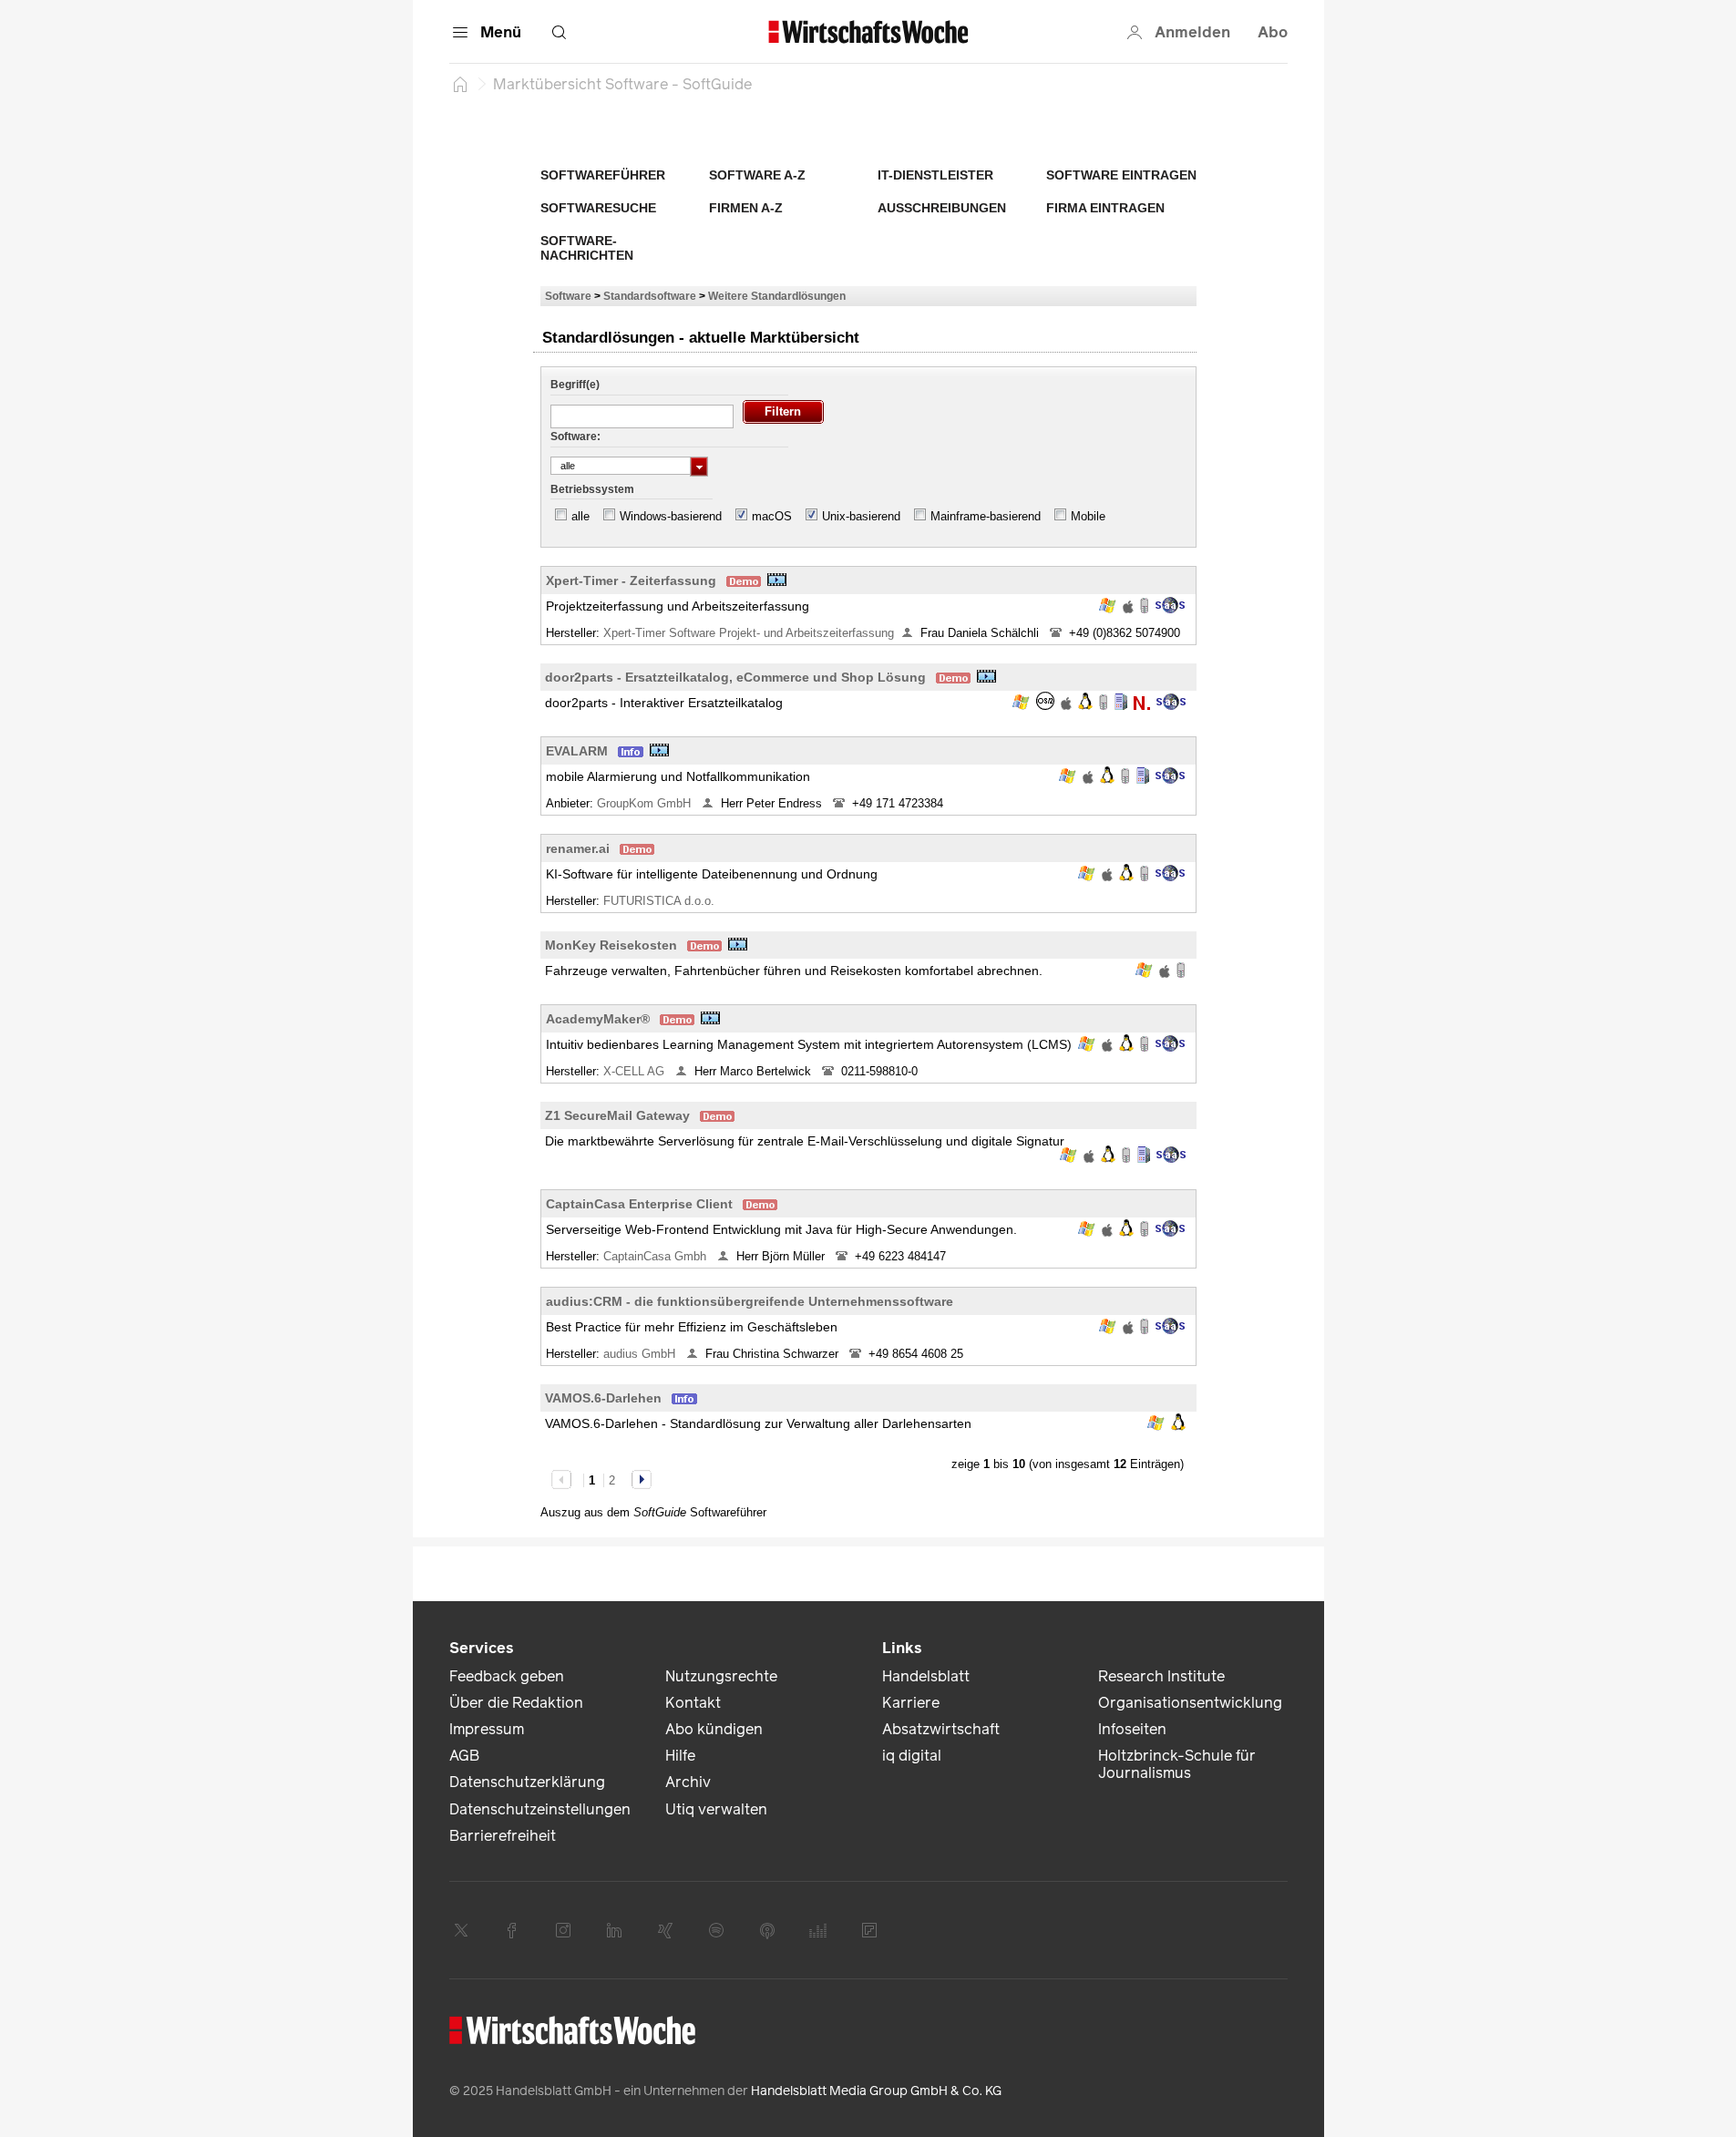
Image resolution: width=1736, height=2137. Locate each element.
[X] (461, 1930)
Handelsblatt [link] (926, 1676)
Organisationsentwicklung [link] (1190, 1703)
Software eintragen (1121, 175)
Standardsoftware (650, 296)
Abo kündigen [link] (714, 1729)
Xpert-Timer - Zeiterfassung (631, 580)
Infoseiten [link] (1132, 1729)
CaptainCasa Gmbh (657, 1256)
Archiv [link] (688, 1782)
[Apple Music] (767, 1930)
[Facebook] (512, 1930)
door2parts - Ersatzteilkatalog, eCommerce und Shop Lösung (735, 677)
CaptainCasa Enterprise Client (639, 1204)
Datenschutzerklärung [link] (527, 1782)
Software (568, 296)
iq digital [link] (912, 1756)
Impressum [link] (487, 1729)
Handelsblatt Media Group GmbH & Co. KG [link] (876, 2091)
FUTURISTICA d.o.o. (661, 901)
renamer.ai (578, 848)
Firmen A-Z (746, 208)
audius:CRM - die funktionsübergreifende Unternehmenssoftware (750, 1301)
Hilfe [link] (680, 1756)
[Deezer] (818, 1930)
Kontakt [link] (693, 1703)
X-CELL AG (636, 1071)
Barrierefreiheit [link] (503, 1836)
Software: (575, 437)
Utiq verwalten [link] (716, 1809)
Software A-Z (757, 175)
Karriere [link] (911, 1703)
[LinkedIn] (614, 1930)
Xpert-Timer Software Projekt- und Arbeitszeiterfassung (749, 633)
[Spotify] (716, 1930)
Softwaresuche (598, 208)
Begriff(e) (575, 385)
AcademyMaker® (598, 1019)
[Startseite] (460, 84)
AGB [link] (464, 1756)
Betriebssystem (592, 489)
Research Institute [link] (1161, 1676)
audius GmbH (641, 1354)
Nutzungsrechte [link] (721, 1676)
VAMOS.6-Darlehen (603, 1398)
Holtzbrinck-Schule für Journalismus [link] (1177, 1764)
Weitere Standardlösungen (777, 296)
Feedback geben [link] (507, 1676)
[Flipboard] (869, 1930)
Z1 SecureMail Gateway (617, 1115)
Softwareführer (603, 175)
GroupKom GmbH (646, 803)
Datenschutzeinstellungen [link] (540, 1809)
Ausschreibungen (942, 208)
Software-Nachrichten (587, 248)
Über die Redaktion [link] (516, 1703)
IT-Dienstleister (935, 175)
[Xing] (665, 1930)
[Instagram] (563, 1930)
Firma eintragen (1105, 208)
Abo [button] (1273, 32)
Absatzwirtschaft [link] (941, 1729)
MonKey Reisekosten (611, 945)
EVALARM (577, 751)
